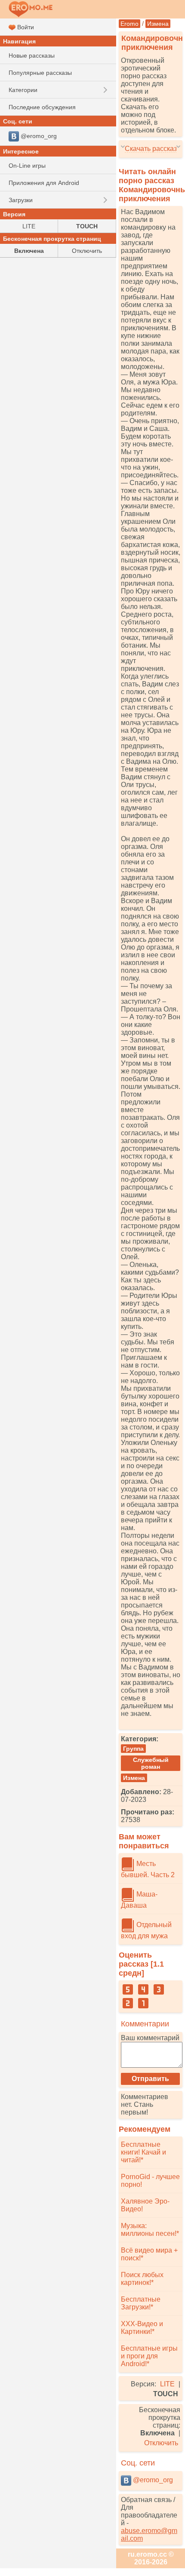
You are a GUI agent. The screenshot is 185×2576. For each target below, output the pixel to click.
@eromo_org (152, 2480)
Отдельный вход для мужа (146, 1930)
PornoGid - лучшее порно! (150, 2181)
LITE (167, 2384)
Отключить (161, 2443)
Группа (133, 1749)
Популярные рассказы (40, 73)
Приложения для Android (44, 183)
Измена (158, 24)
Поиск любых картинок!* (142, 2279)
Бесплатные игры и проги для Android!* (149, 2356)
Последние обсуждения (42, 107)
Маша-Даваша (139, 1900)
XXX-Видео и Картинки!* (142, 2328)
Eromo (129, 24)
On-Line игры (27, 166)
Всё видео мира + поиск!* (149, 2254)
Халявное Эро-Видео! (145, 2205)
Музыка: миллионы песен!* (150, 2230)
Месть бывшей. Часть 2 (148, 1869)
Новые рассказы (32, 55)
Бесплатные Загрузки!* (141, 2303)
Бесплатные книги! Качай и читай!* (143, 2152)
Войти (25, 27)
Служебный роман (151, 1763)
